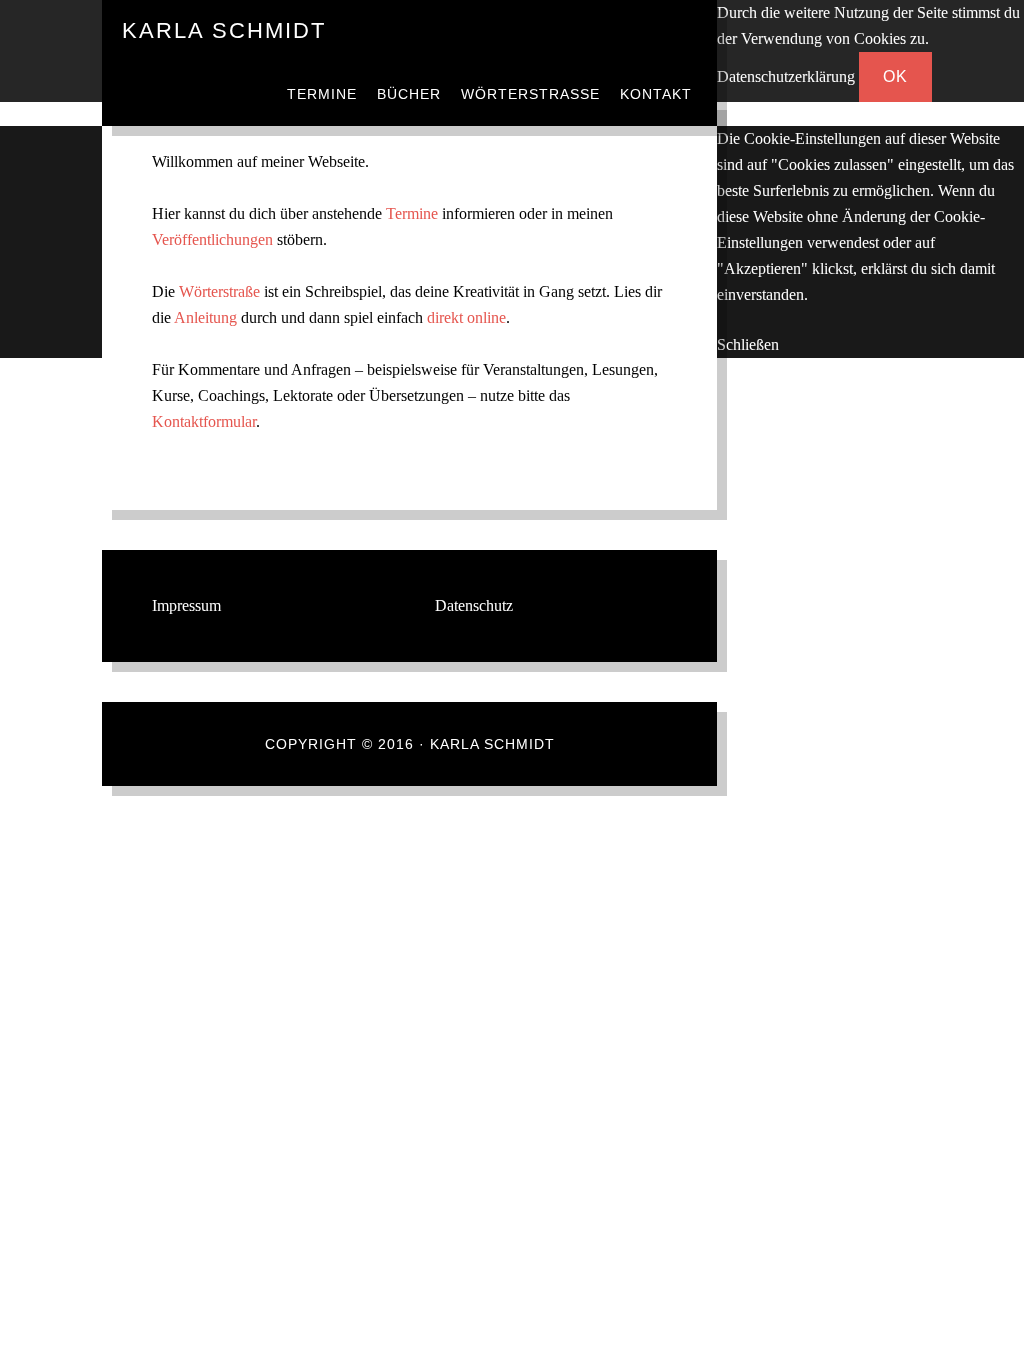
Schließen (748, 344)
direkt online (466, 317)
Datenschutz (474, 605)
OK (895, 76)
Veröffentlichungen (212, 239)
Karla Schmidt (224, 30)
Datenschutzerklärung (786, 76)
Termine (412, 213)
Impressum (186, 605)
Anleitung (205, 317)
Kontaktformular (204, 421)
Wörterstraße (219, 291)
